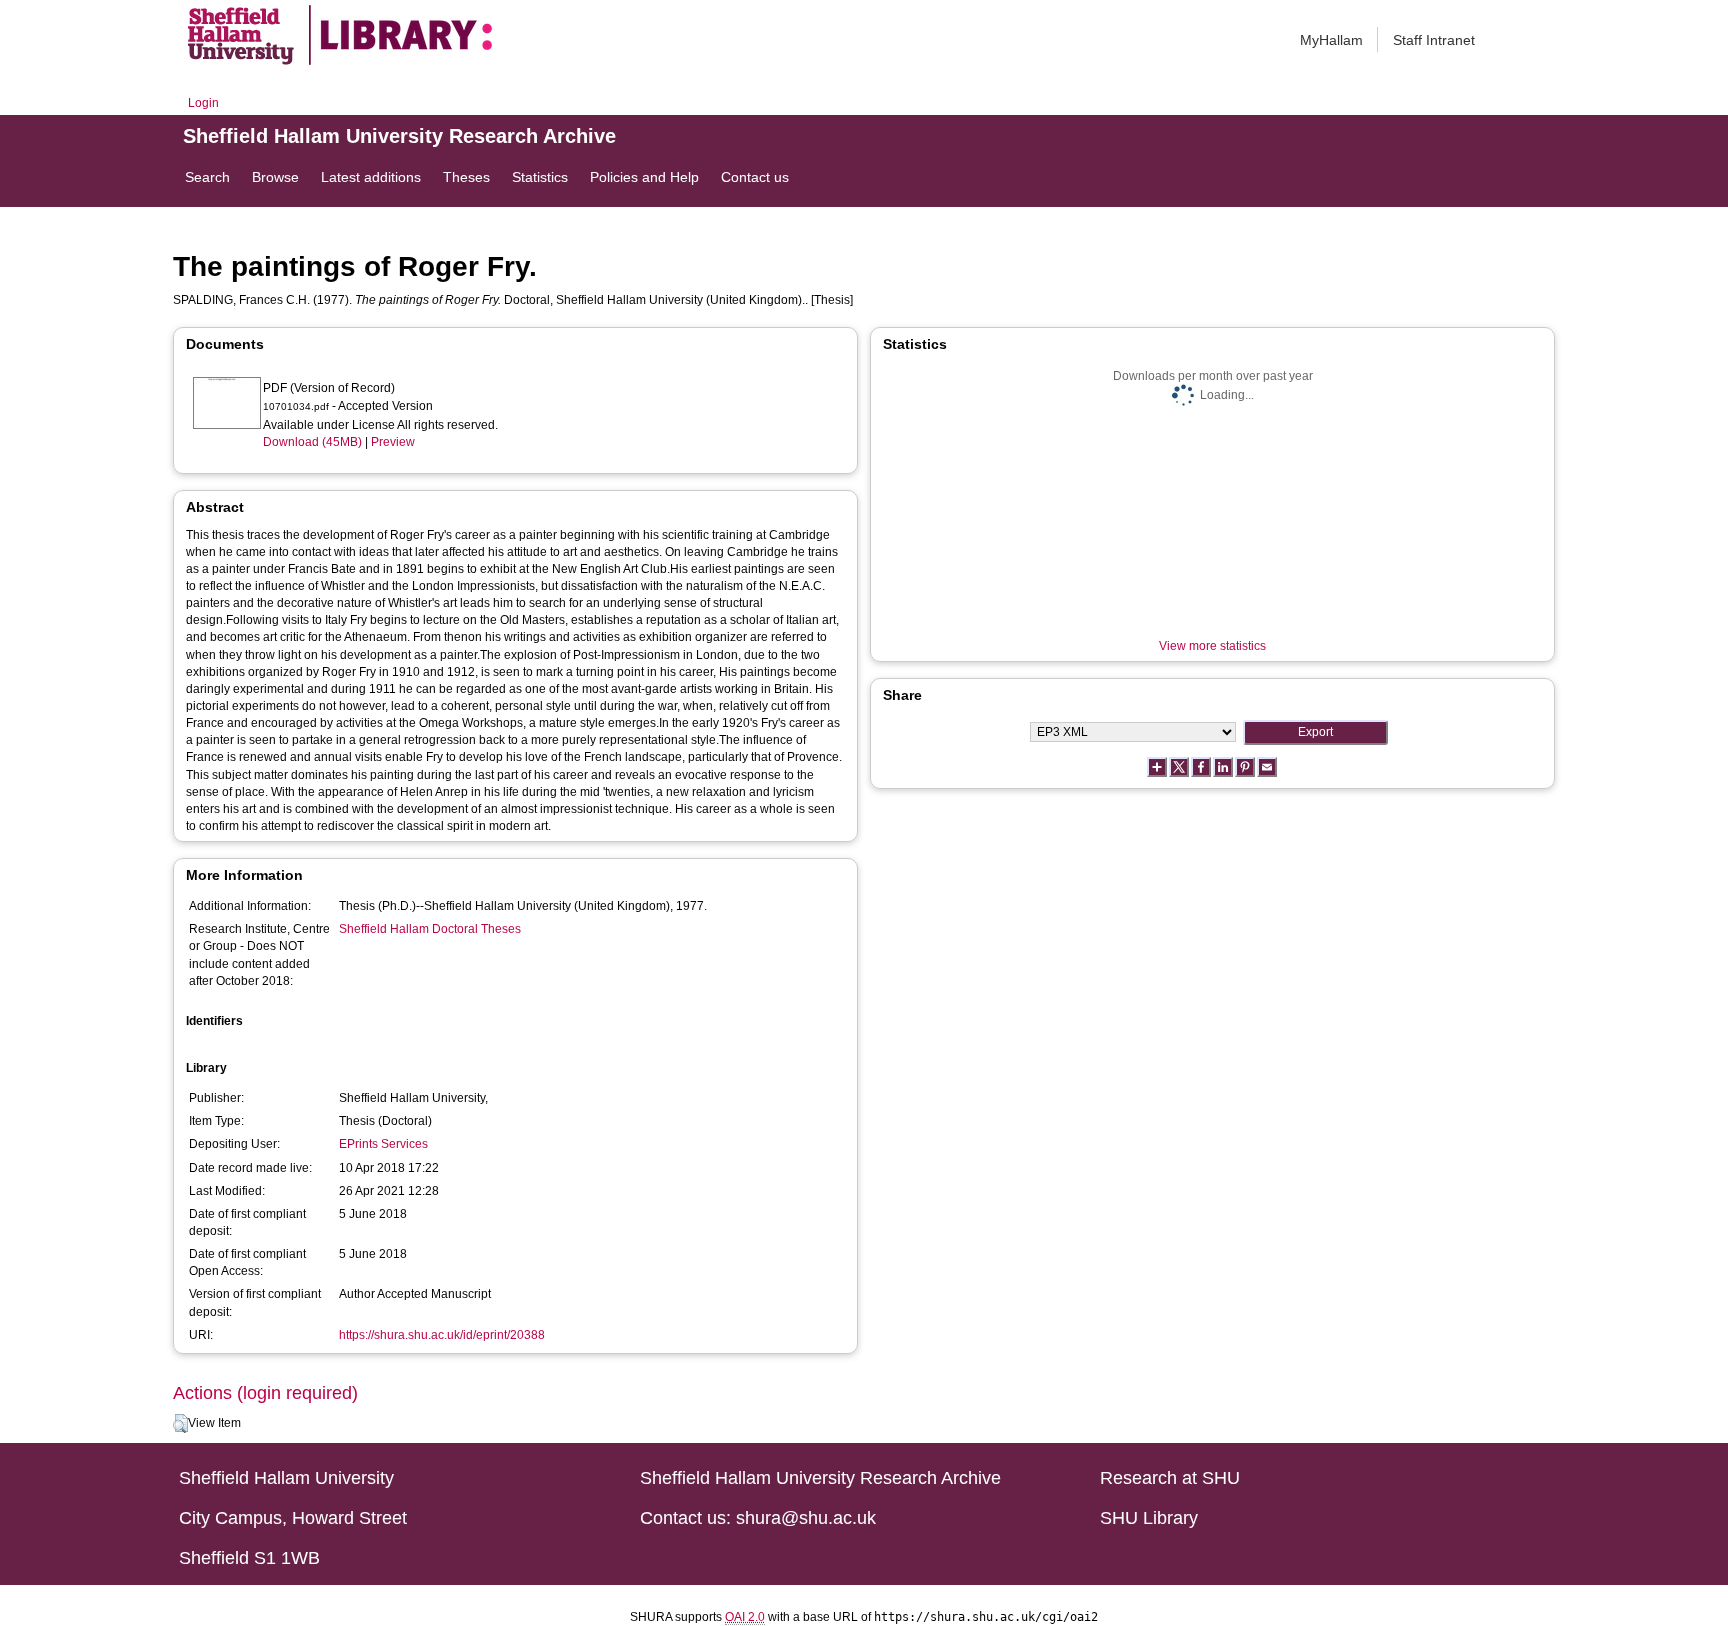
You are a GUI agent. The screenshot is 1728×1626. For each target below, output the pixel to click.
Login (203, 103)
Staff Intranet (1434, 40)
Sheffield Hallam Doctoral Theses (430, 929)
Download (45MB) (312, 442)
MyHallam (1331, 40)
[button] (180, 1424)
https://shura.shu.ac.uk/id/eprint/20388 (442, 1335)
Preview (393, 442)
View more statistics (1212, 646)
